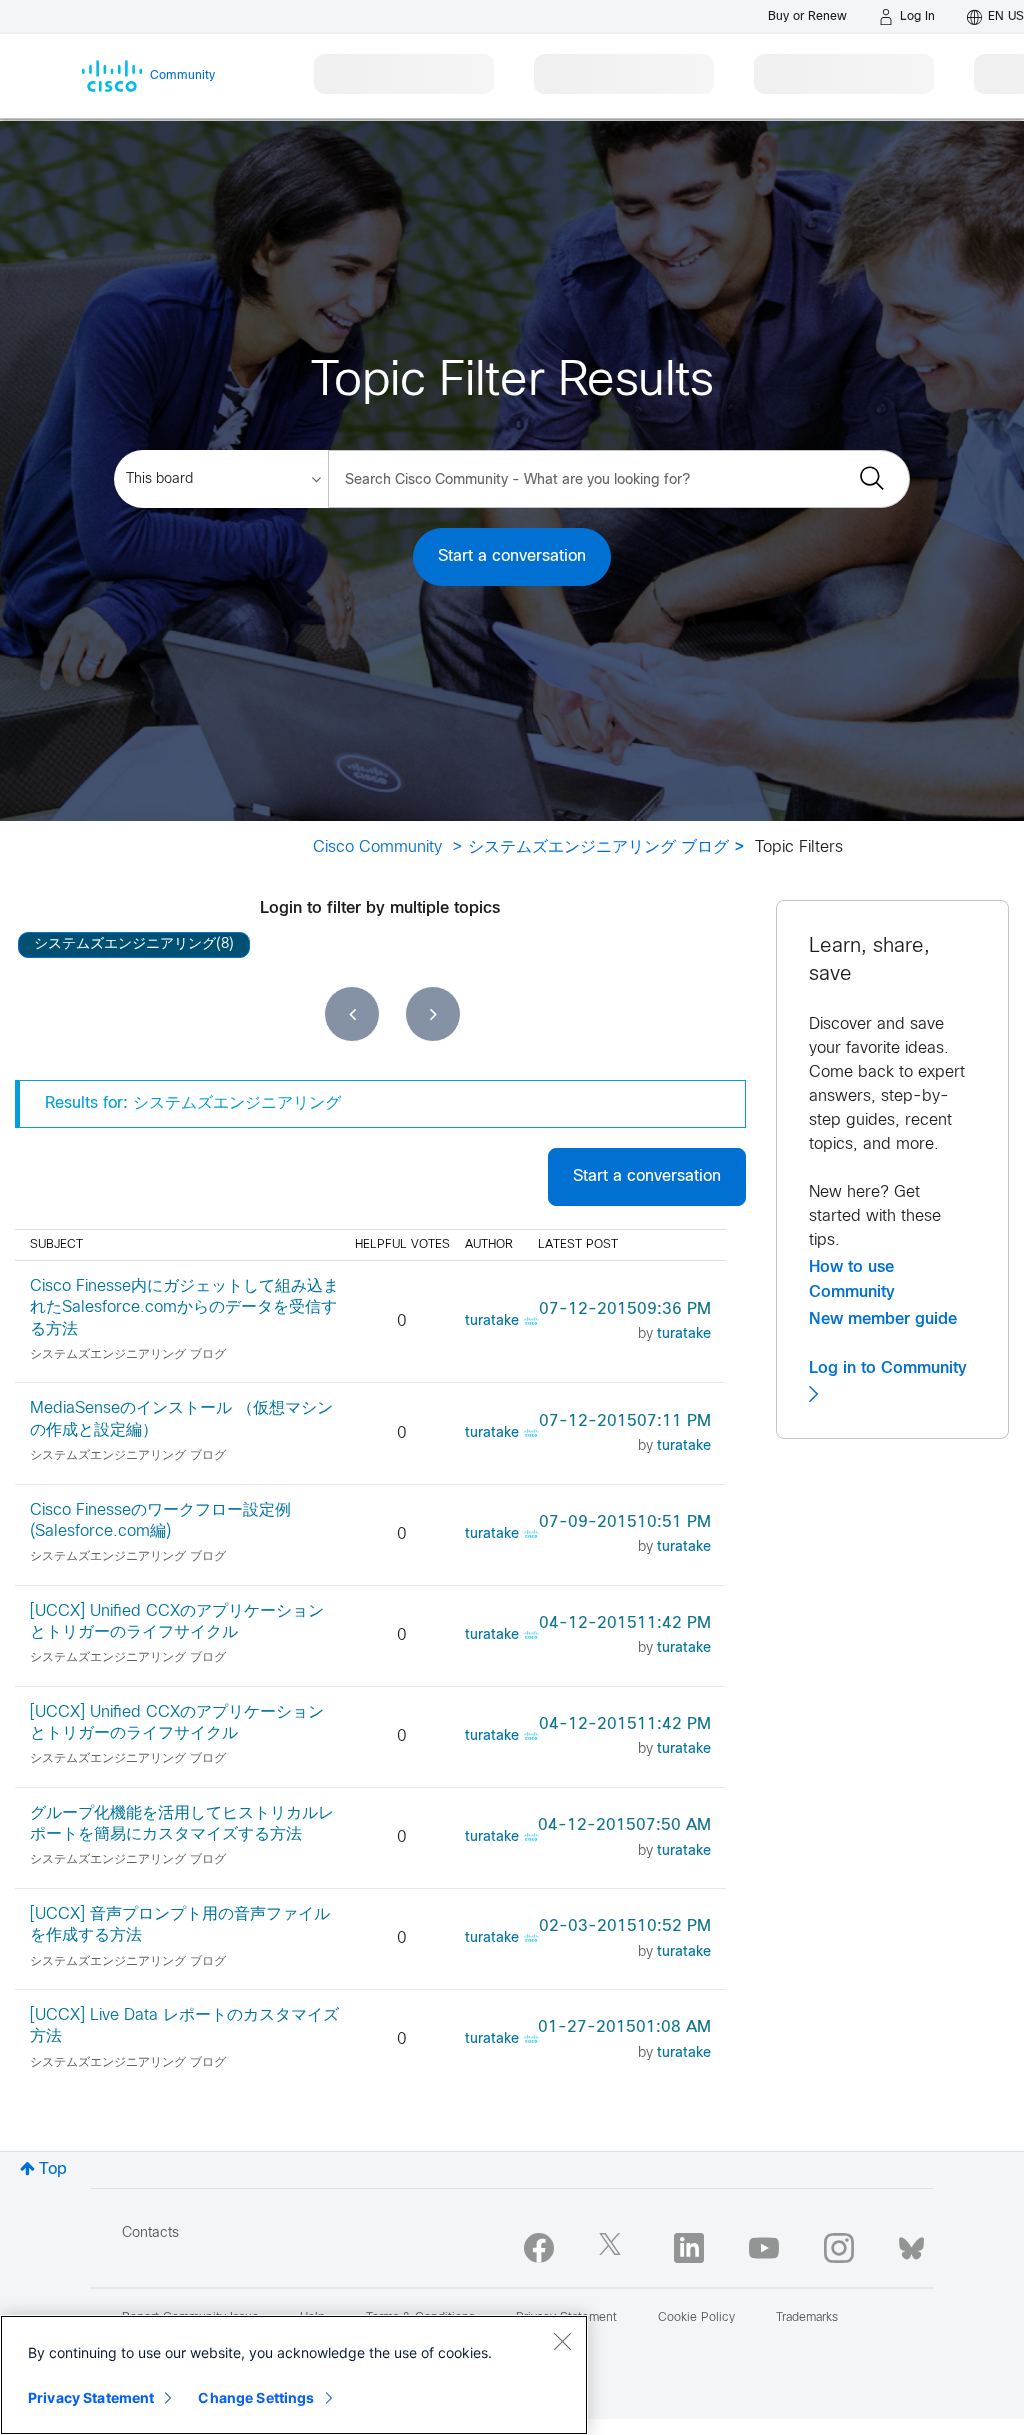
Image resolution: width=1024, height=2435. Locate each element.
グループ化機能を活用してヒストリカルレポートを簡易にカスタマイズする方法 (182, 1824)
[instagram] (839, 2248)
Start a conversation (512, 556)
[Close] (562, 2341)
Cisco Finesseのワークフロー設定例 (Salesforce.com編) (160, 1521)
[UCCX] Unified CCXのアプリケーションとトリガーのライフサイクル (177, 1622)
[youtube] (764, 2248)
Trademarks (807, 2318)
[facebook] (539, 2248)
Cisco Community (377, 847)
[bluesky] (911, 2244)
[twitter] (614, 2248)
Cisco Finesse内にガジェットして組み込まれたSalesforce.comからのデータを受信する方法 (184, 1308)
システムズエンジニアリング (125, 944)
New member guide (883, 1319)
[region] (294, 2375)
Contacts (150, 2233)
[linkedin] (689, 2248)
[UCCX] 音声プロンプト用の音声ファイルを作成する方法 (180, 1925)
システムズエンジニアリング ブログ (598, 847)
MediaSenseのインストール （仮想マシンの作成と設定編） (181, 1419)
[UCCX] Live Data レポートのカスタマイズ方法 (184, 2026)
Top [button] (53, 2169)
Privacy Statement (91, 2397)
